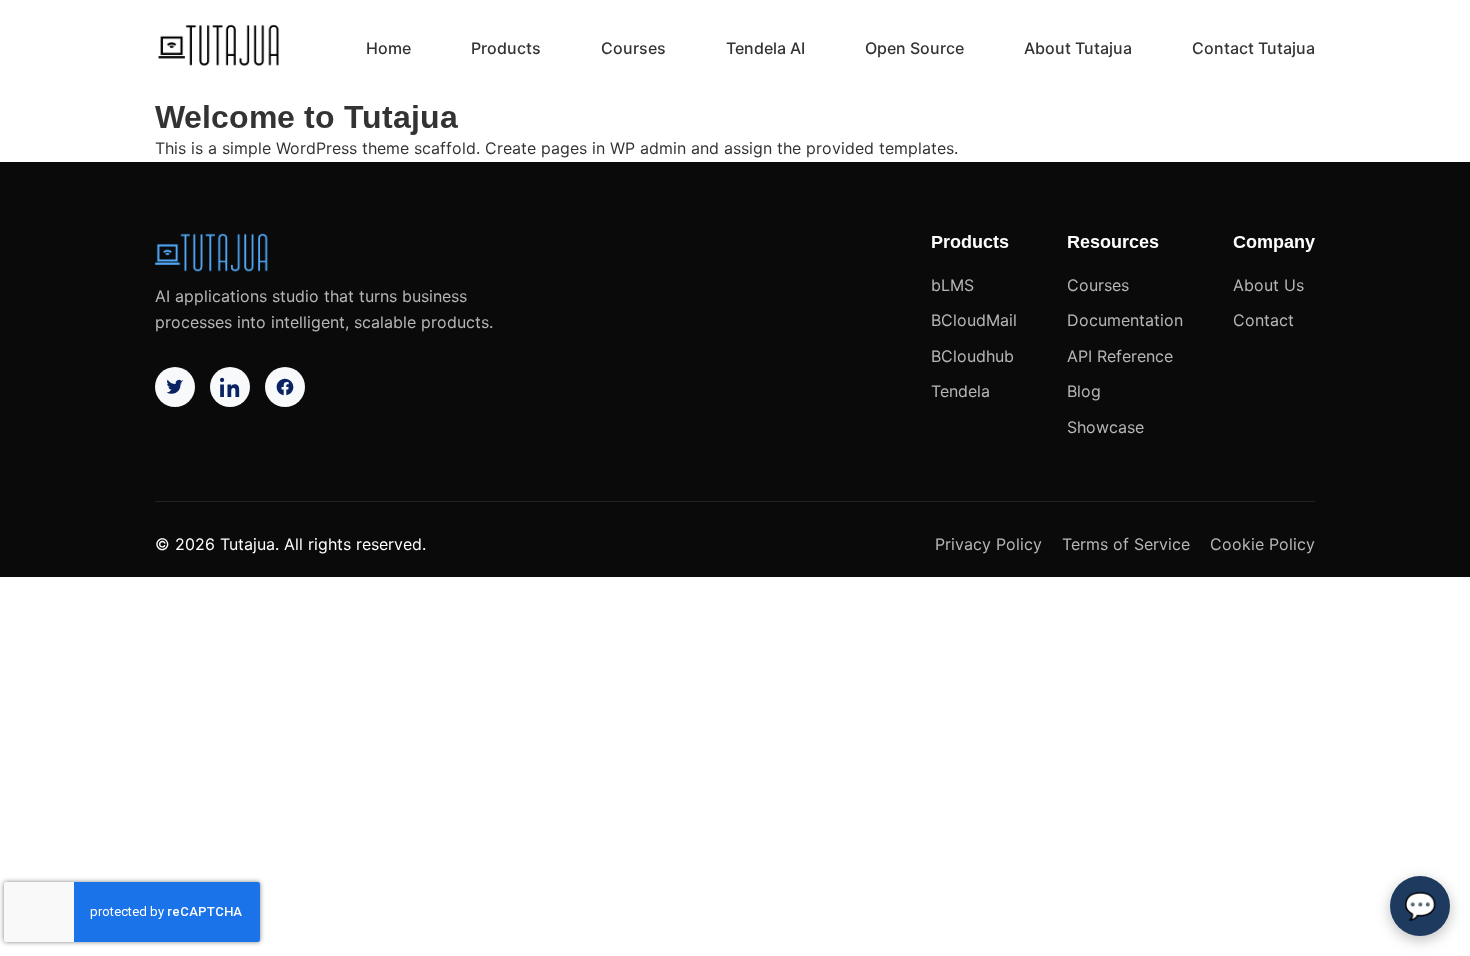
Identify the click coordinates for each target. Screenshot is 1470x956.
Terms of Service (1126, 544)
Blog (1084, 391)
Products (506, 48)
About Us (1268, 285)
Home (388, 48)
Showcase (1105, 427)
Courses (633, 48)
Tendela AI (765, 48)
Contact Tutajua (1253, 48)
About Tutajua (1078, 48)
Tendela (960, 391)
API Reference (1120, 356)
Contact (1263, 320)
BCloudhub (972, 356)
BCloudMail (974, 320)
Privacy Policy (988, 544)
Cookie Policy (1262, 544)
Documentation (1125, 320)
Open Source (914, 48)
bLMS (952, 285)
